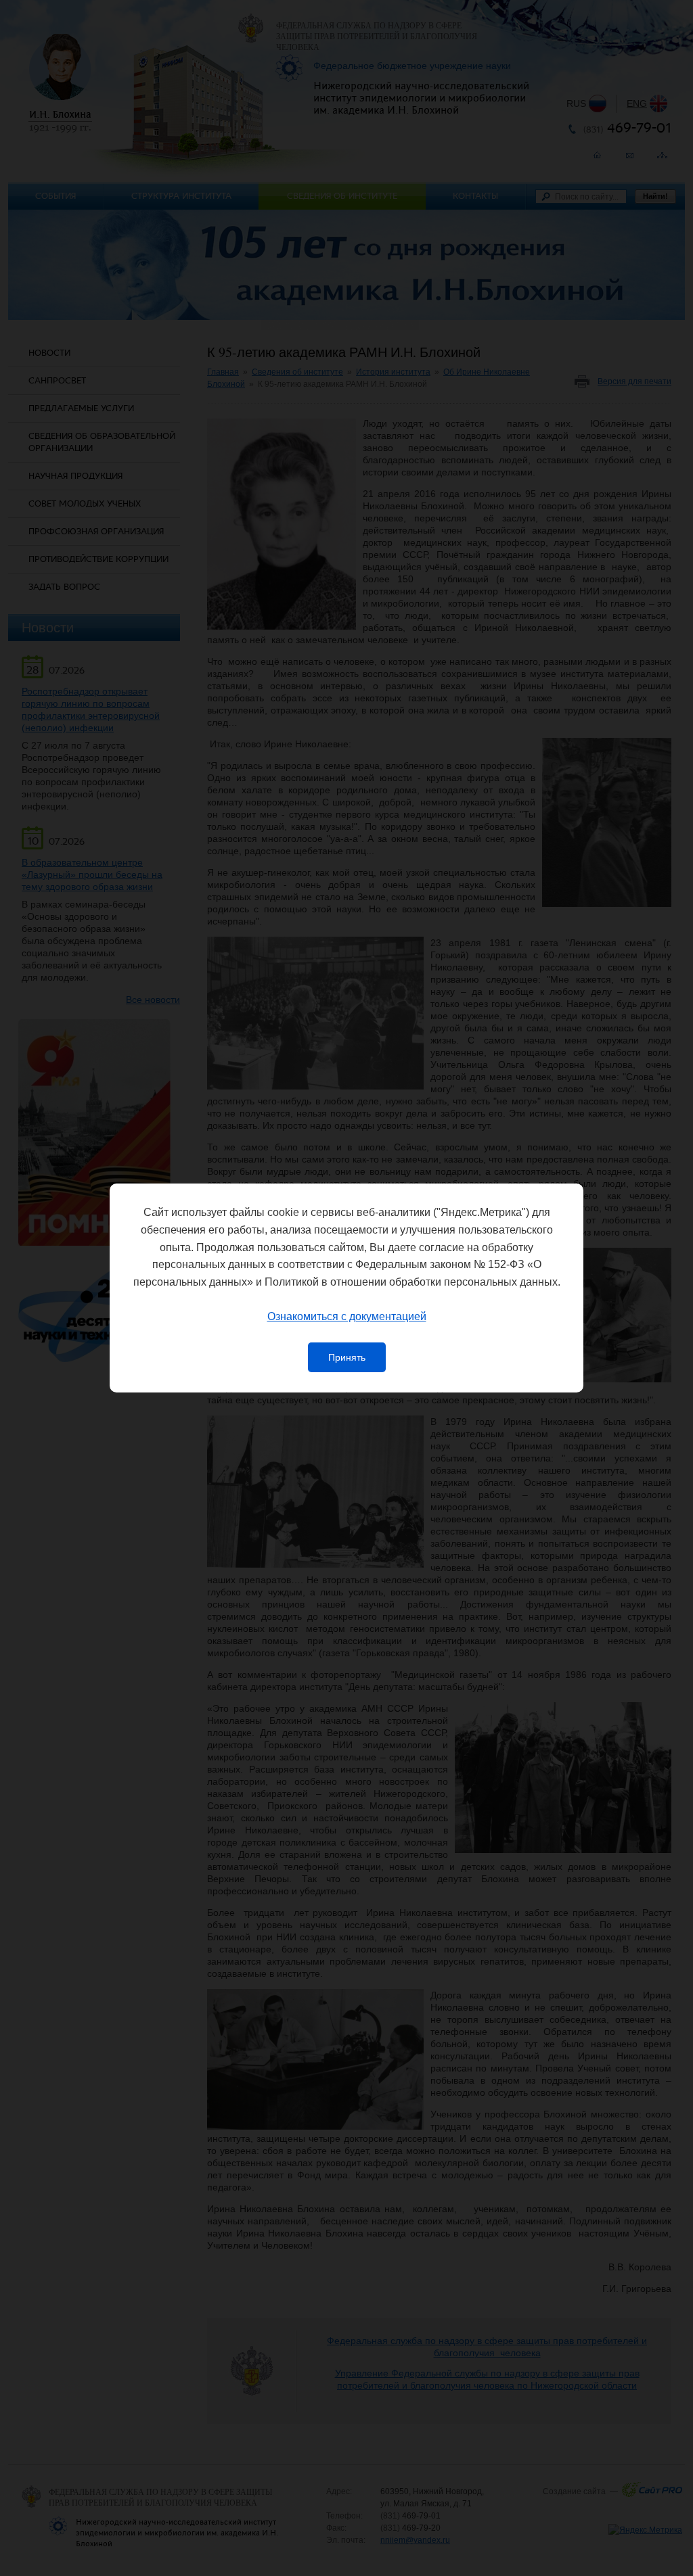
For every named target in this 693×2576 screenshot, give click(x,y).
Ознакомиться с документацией (347, 1316)
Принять (347, 1357)
